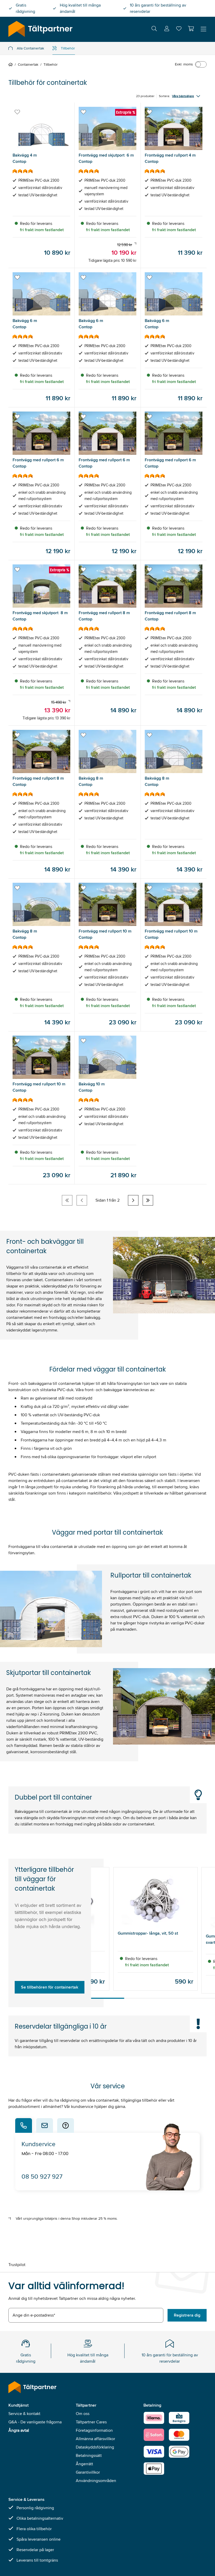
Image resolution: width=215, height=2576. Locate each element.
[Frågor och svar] (66, 2125)
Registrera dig (187, 2315)
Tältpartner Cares (91, 2422)
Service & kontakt (24, 2414)
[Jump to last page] (148, 1200)
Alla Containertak (30, 48)
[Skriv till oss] (45, 2125)
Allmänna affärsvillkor (95, 2439)
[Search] (154, 29)
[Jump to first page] (67, 1200)
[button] (191, 29)
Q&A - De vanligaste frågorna (35, 2422)
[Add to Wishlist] (17, 112)
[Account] (167, 29)
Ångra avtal (19, 2430)
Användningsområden (96, 2481)
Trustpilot (17, 2265)
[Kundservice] (24, 2125)
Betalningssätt (89, 2455)
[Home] (12, 64)
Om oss (83, 2414)
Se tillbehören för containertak (50, 1987)
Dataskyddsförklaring (95, 2447)
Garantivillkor (88, 2472)
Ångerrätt (84, 2464)
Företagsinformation (94, 2430)
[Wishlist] (179, 30)
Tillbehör (68, 48)
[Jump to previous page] (82, 1200)
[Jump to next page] (133, 1200)
